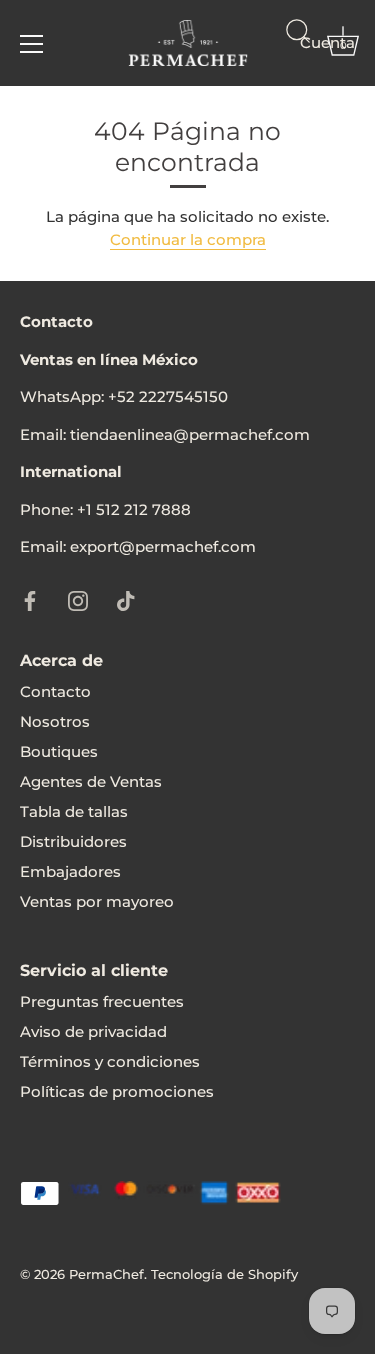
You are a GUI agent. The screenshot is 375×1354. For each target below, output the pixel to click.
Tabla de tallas (74, 811)
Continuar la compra (188, 239)
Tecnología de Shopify (224, 1274)
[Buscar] (298, 47)
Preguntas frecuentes (102, 1001)
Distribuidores (73, 841)
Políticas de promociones (117, 1091)
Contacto (55, 691)
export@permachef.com (163, 546)
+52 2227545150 (168, 396)
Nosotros (55, 721)
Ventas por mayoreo (97, 901)
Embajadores (70, 871)
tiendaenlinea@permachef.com (190, 434)
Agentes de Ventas (91, 781)
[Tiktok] (126, 599)
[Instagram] (78, 599)
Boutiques (59, 751)
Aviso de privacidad (93, 1031)
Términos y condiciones (110, 1061)
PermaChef (106, 1274)
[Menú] (32, 44)
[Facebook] (30, 599)
